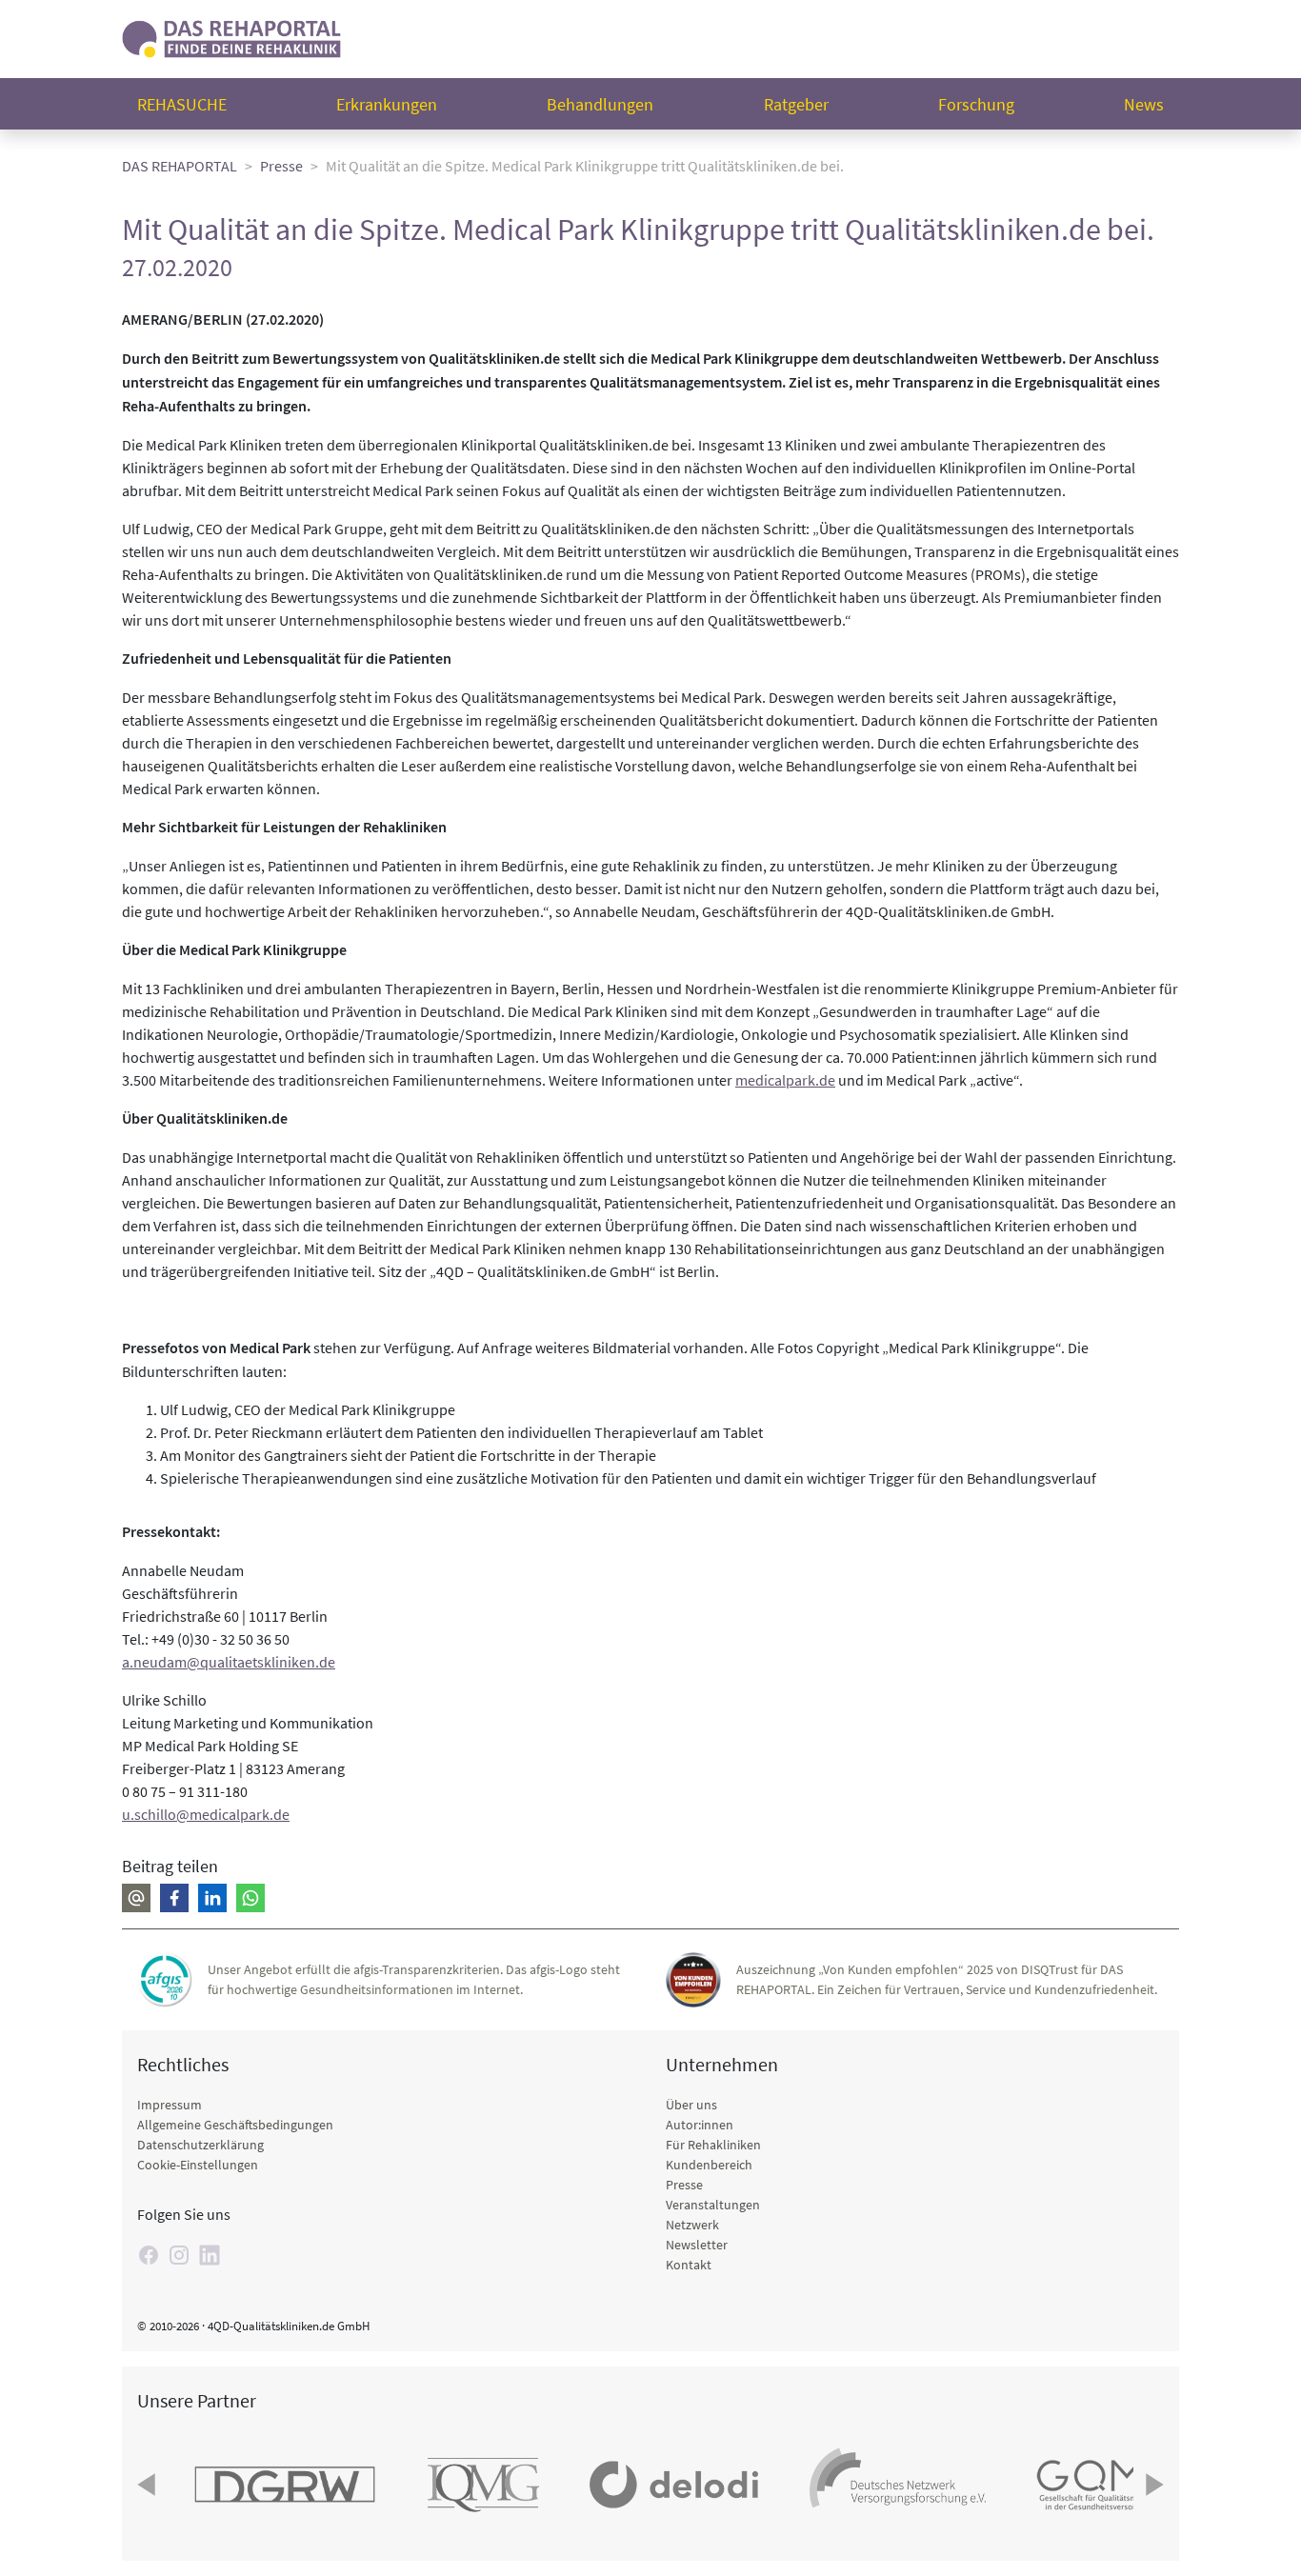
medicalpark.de (785, 1080)
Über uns (691, 2105)
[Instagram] (179, 2255)
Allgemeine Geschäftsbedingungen (235, 2125)
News (1144, 104)
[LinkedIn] (210, 2255)
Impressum (170, 2105)
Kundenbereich (709, 2165)
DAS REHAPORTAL (180, 166)
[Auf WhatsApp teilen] (250, 1898)
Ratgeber (796, 104)
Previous (149, 2485)
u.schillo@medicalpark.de (206, 1814)
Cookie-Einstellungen (198, 2165)
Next (1152, 2485)
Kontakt (689, 2265)
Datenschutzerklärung (200, 2145)
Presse (281, 166)
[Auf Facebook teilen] (174, 1898)
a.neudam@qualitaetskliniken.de (229, 1662)
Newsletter (697, 2245)
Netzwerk (692, 2225)
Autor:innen (700, 2125)
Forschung (976, 104)
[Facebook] (149, 2255)
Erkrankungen (387, 104)
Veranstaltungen (713, 2205)
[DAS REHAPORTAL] (231, 37)
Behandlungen (600, 104)
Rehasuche (182, 104)
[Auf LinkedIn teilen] (212, 1898)
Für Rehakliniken (713, 2145)
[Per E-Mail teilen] (136, 1898)
